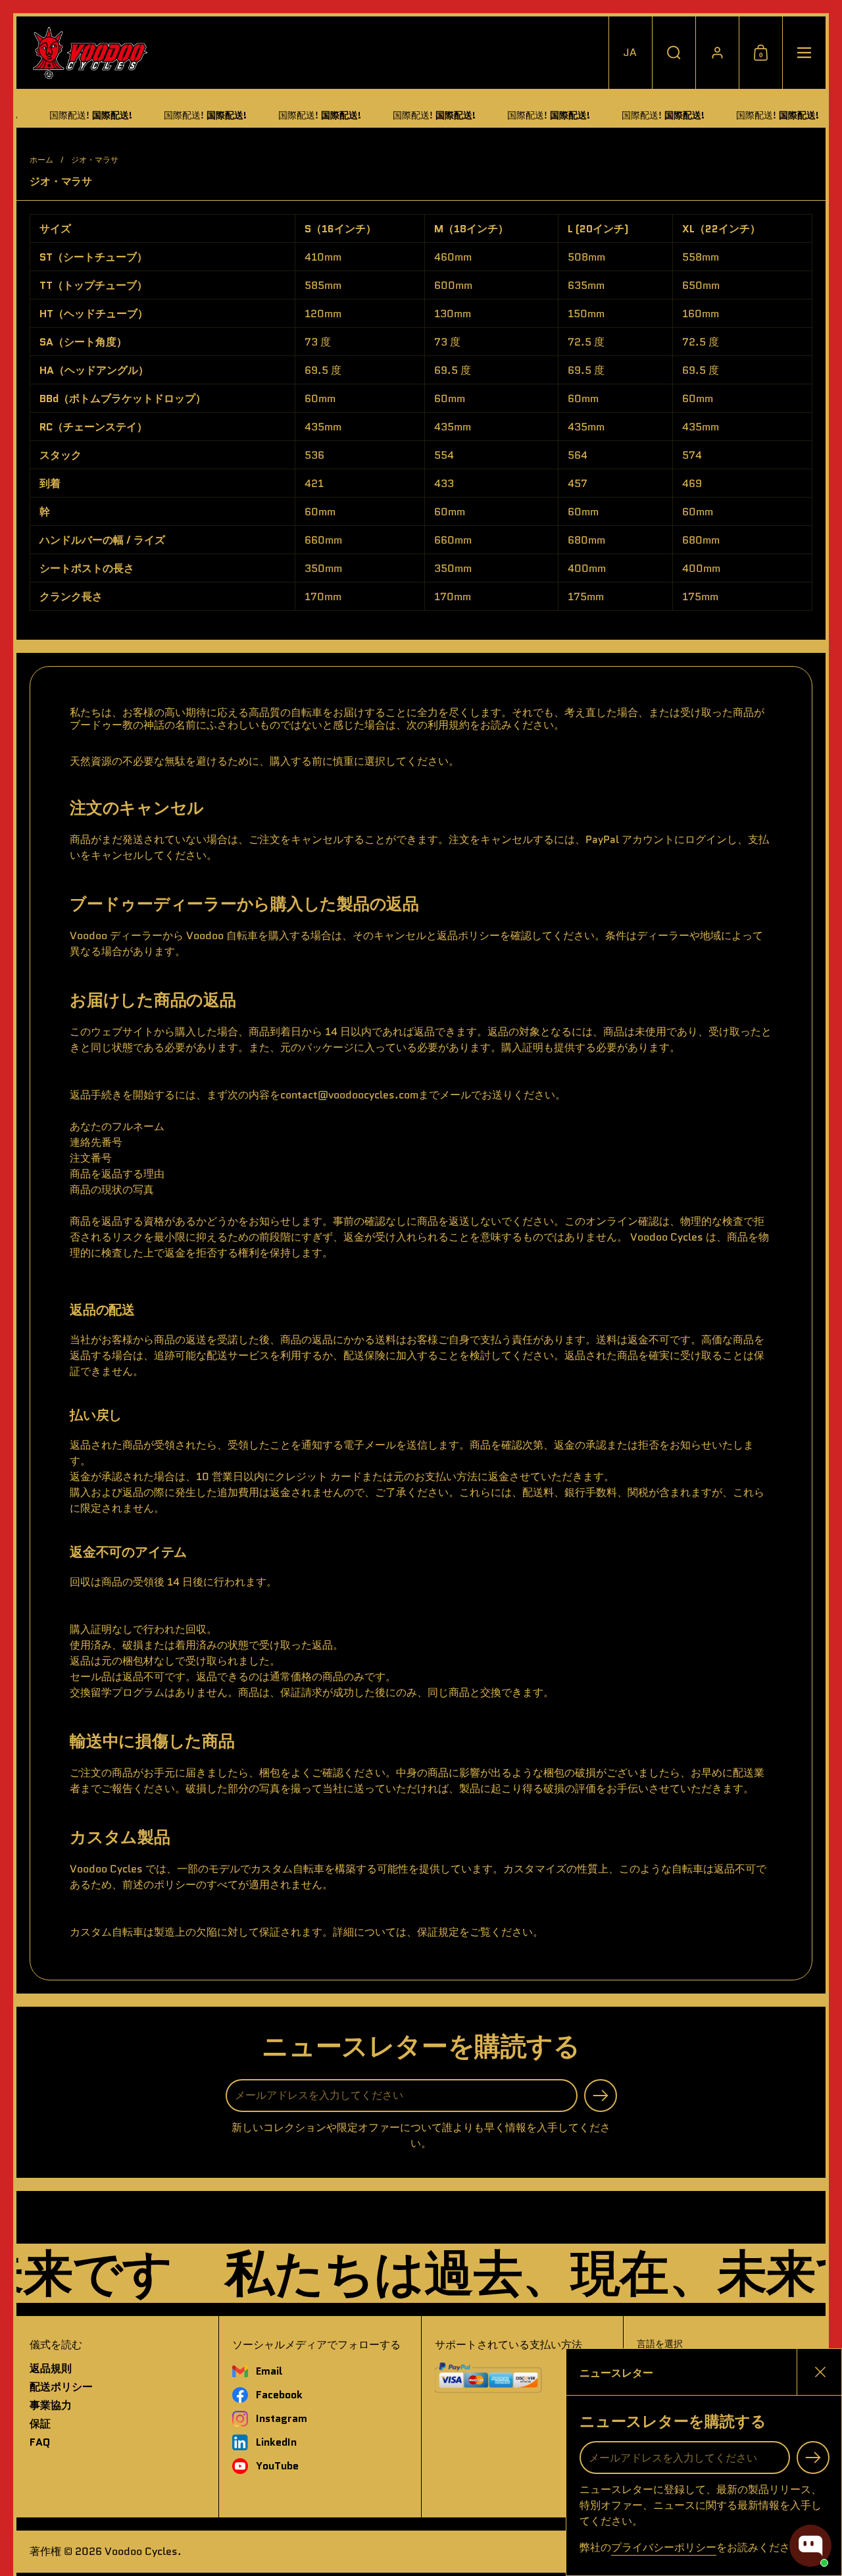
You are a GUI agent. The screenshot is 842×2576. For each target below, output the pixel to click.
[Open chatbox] (810, 2546)
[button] (630, 53)
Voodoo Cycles (141, 2551)
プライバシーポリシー (664, 2547)
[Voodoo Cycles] (90, 53)
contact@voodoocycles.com (349, 1095)
